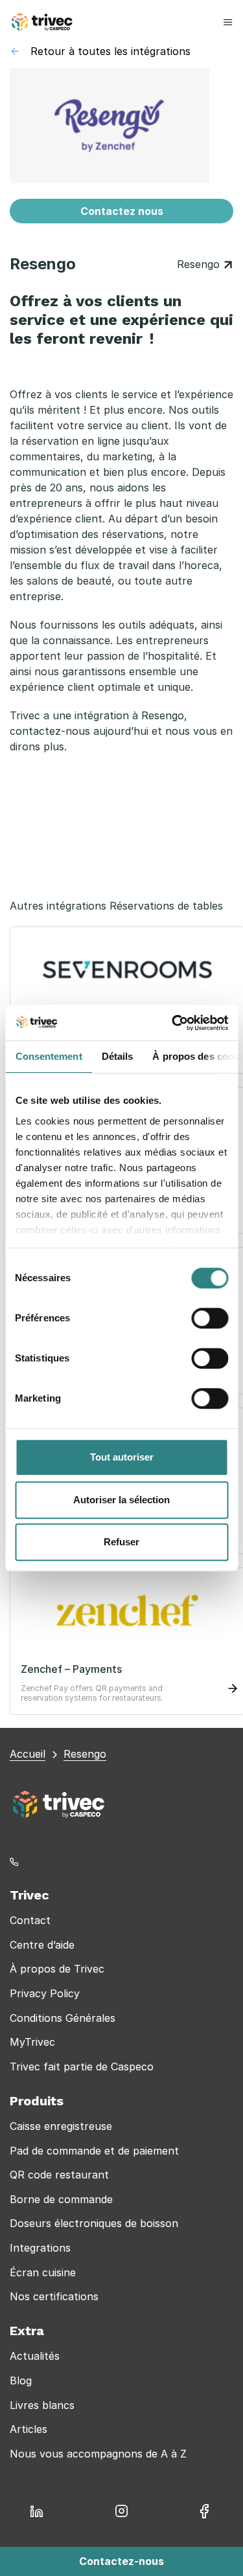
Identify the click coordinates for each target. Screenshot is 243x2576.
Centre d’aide (42, 1945)
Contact (30, 1920)
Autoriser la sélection (121, 1500)
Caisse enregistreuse (61, 2126)
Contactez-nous (121, 2561)
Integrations (40, 2248)
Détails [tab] (117, 1056)
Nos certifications (54, 2296)
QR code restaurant (59, 2175)
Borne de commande (61, 2199)
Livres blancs (42, 2405)
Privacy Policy (45, 1993)
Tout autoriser (122, 1457)
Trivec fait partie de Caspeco (82, 2066)
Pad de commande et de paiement (94, 2151)
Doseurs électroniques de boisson (94, 2223)
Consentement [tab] (48, 1056)
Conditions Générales (63, 2018)
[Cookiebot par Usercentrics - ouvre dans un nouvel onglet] (173, 1023)
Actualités (35, 2356)
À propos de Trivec (57, 1969)
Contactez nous (122, 211)
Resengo (200, 264)
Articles (29, 2429)
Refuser (121, 1542)
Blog (21, 2380)
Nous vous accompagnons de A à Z (98, 2454)
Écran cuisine (43, 2272)
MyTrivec (32, 2042)
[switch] (210, 1318)
